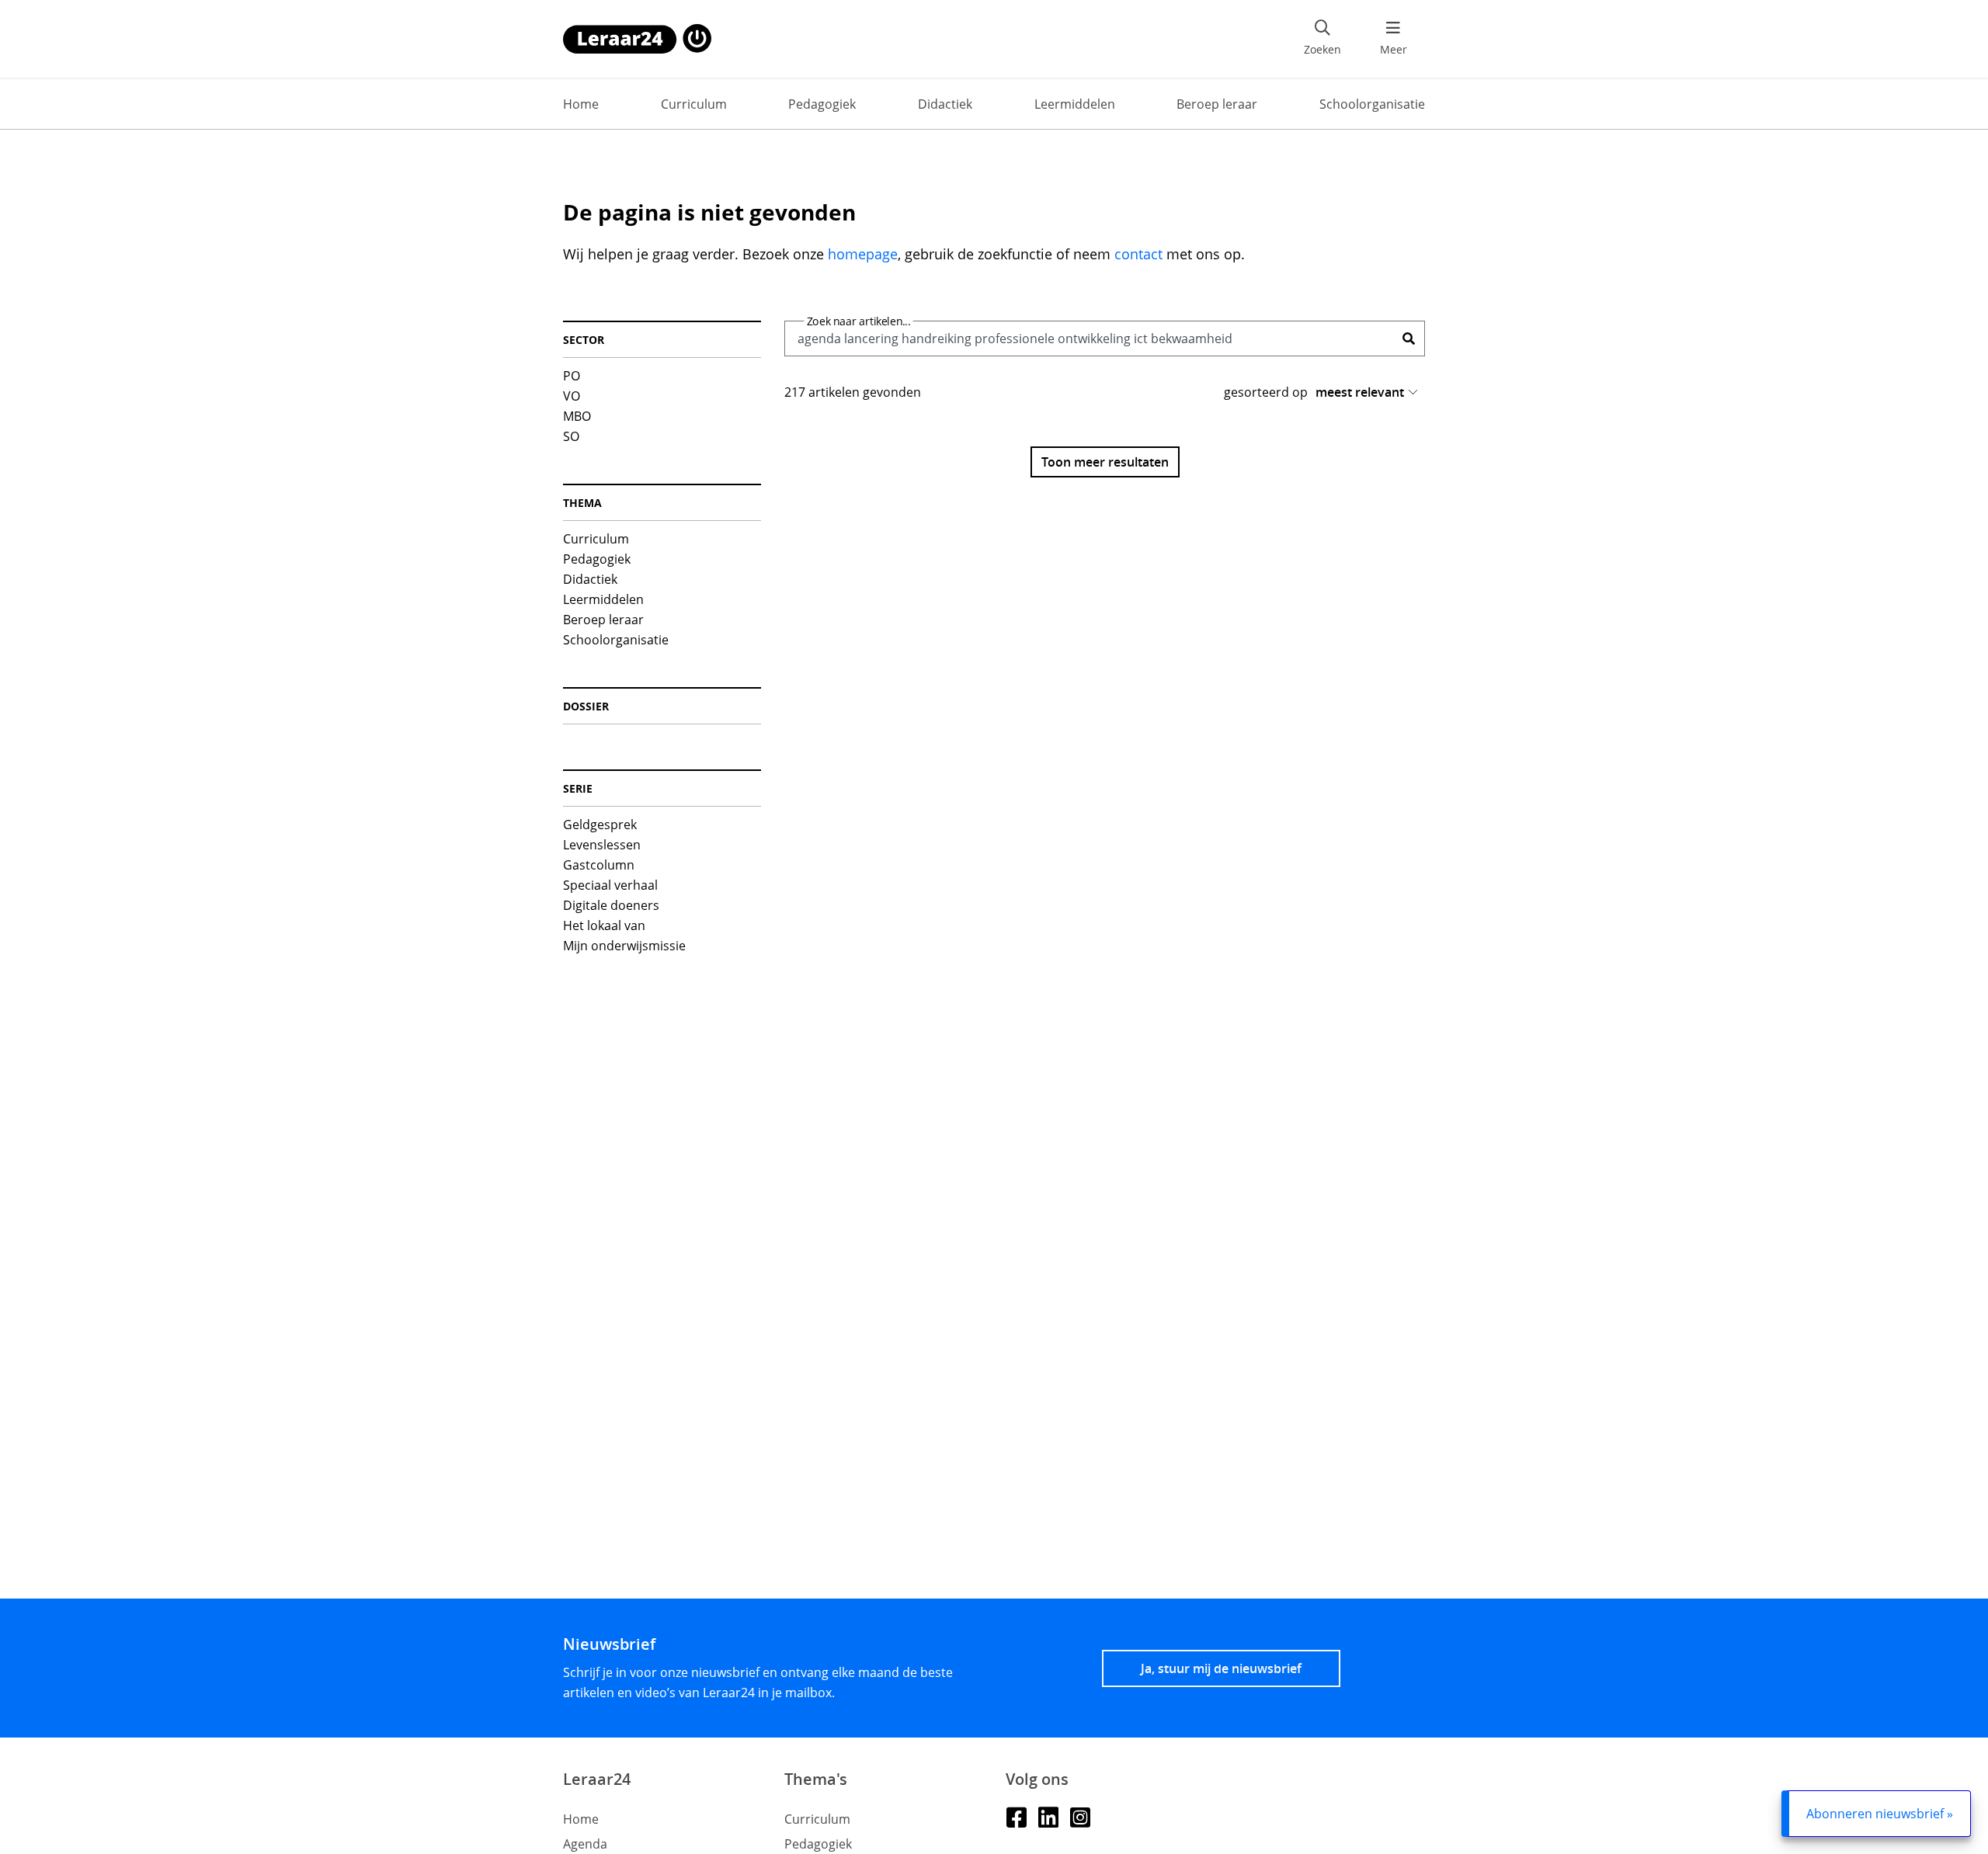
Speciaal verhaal (610, 885)
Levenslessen (602, 845)
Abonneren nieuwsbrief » (1880, 1814)
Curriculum (694, 104)
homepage (863, 254)
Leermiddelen (1075, 104)
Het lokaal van (604, 925)
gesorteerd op (1266, 392)
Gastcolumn (599, 865)
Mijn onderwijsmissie (624, 946)
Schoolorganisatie (1372, 104)
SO (571, 436)
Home (581, 104)
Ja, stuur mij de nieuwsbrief (1221, 1668)
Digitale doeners (611, 905)
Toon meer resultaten (1105, 462)
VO (572, 396)
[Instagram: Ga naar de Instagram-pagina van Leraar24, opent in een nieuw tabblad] (1080, 1816)
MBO (577, 416)
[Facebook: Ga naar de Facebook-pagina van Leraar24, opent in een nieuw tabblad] (1016, 1816)
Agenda (585, 1844)
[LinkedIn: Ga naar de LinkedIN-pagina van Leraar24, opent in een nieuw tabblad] (1048, 1816)
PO (572, 376)
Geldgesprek (600, 825)
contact (1138, 254)
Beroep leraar (1217, 104)
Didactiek (945, 104)
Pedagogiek (822, 104)
